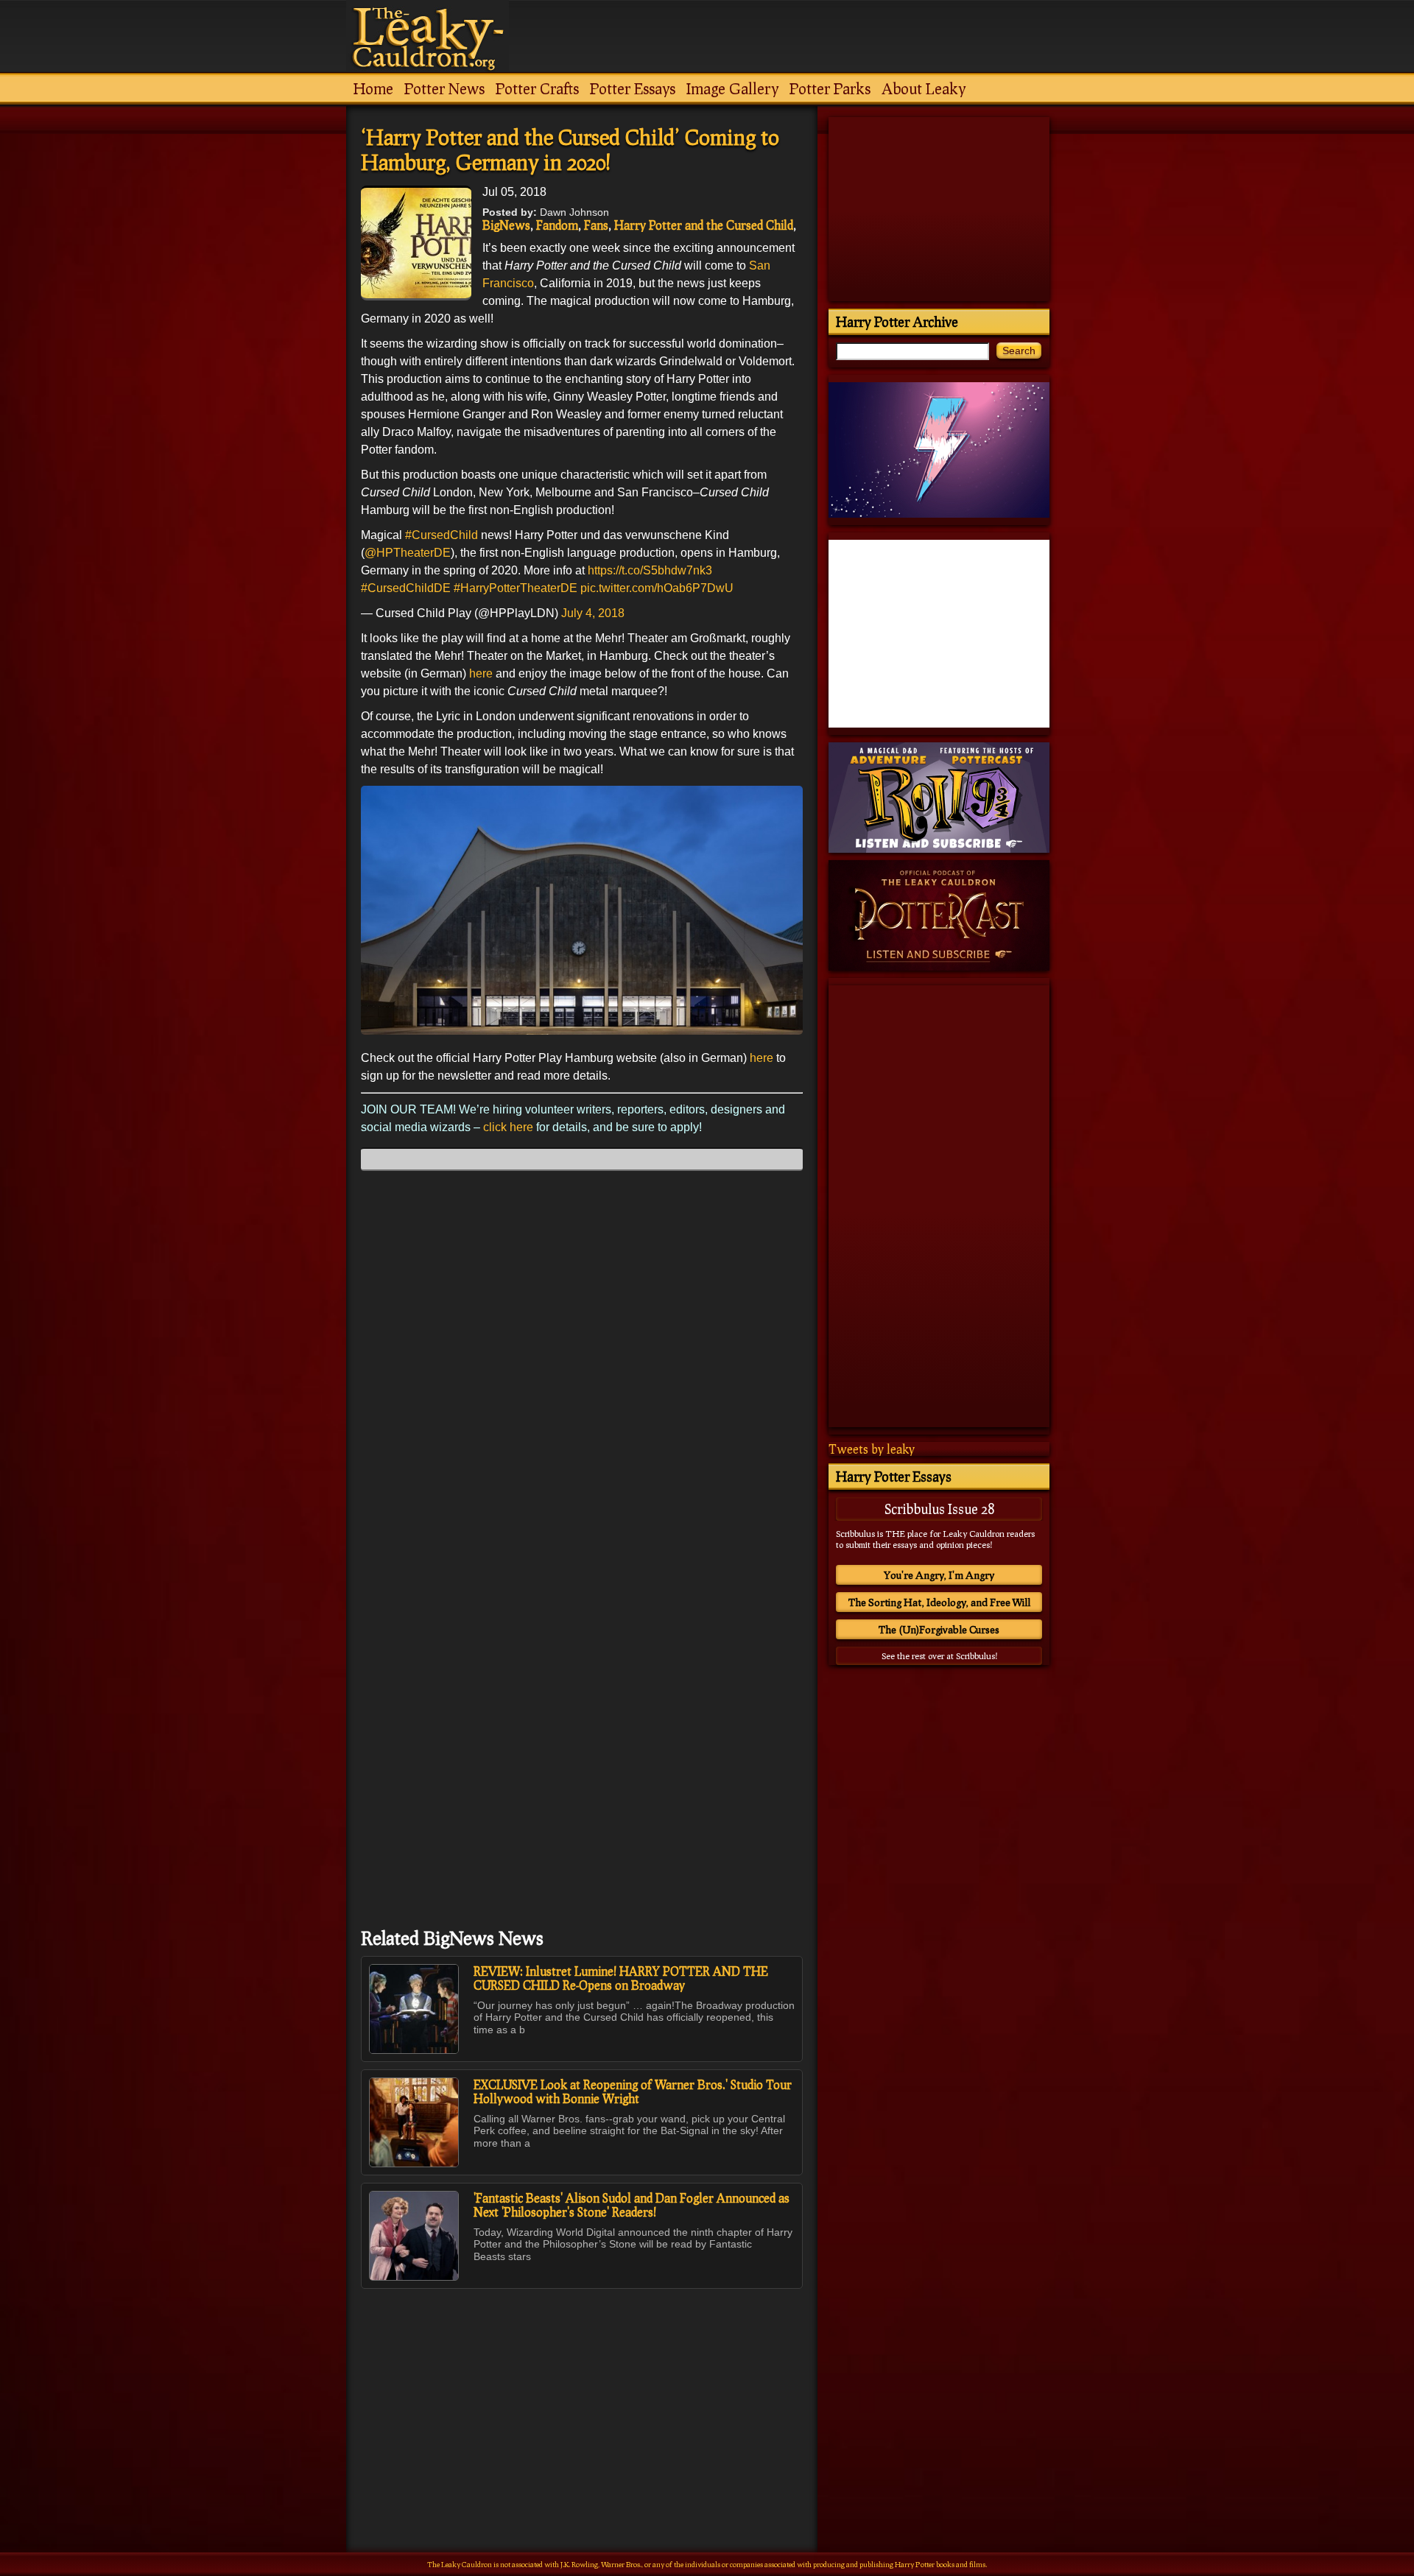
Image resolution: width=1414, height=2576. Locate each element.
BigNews (506, 225)
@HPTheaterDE (408, 553)
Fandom (557, 225)
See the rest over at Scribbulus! (939, 1656)
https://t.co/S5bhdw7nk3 (650, 570)
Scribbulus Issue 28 (939, 1509)
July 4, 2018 (593, 613)
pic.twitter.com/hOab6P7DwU (657, 588)
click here (507, 1127)
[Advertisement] (582, 2388)
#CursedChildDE (406, 588)
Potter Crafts (537, 88)
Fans (596, 225)
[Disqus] (582, 1366)
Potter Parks (830, 88)
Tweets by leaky (872, 1449)
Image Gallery (732, 88)
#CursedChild (442, 535)
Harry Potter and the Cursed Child (704, 225)
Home (373, 88)
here (481, 673)
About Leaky (924, 88)
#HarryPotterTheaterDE (516, 588)
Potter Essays (633, 88)
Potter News (444, 88)
